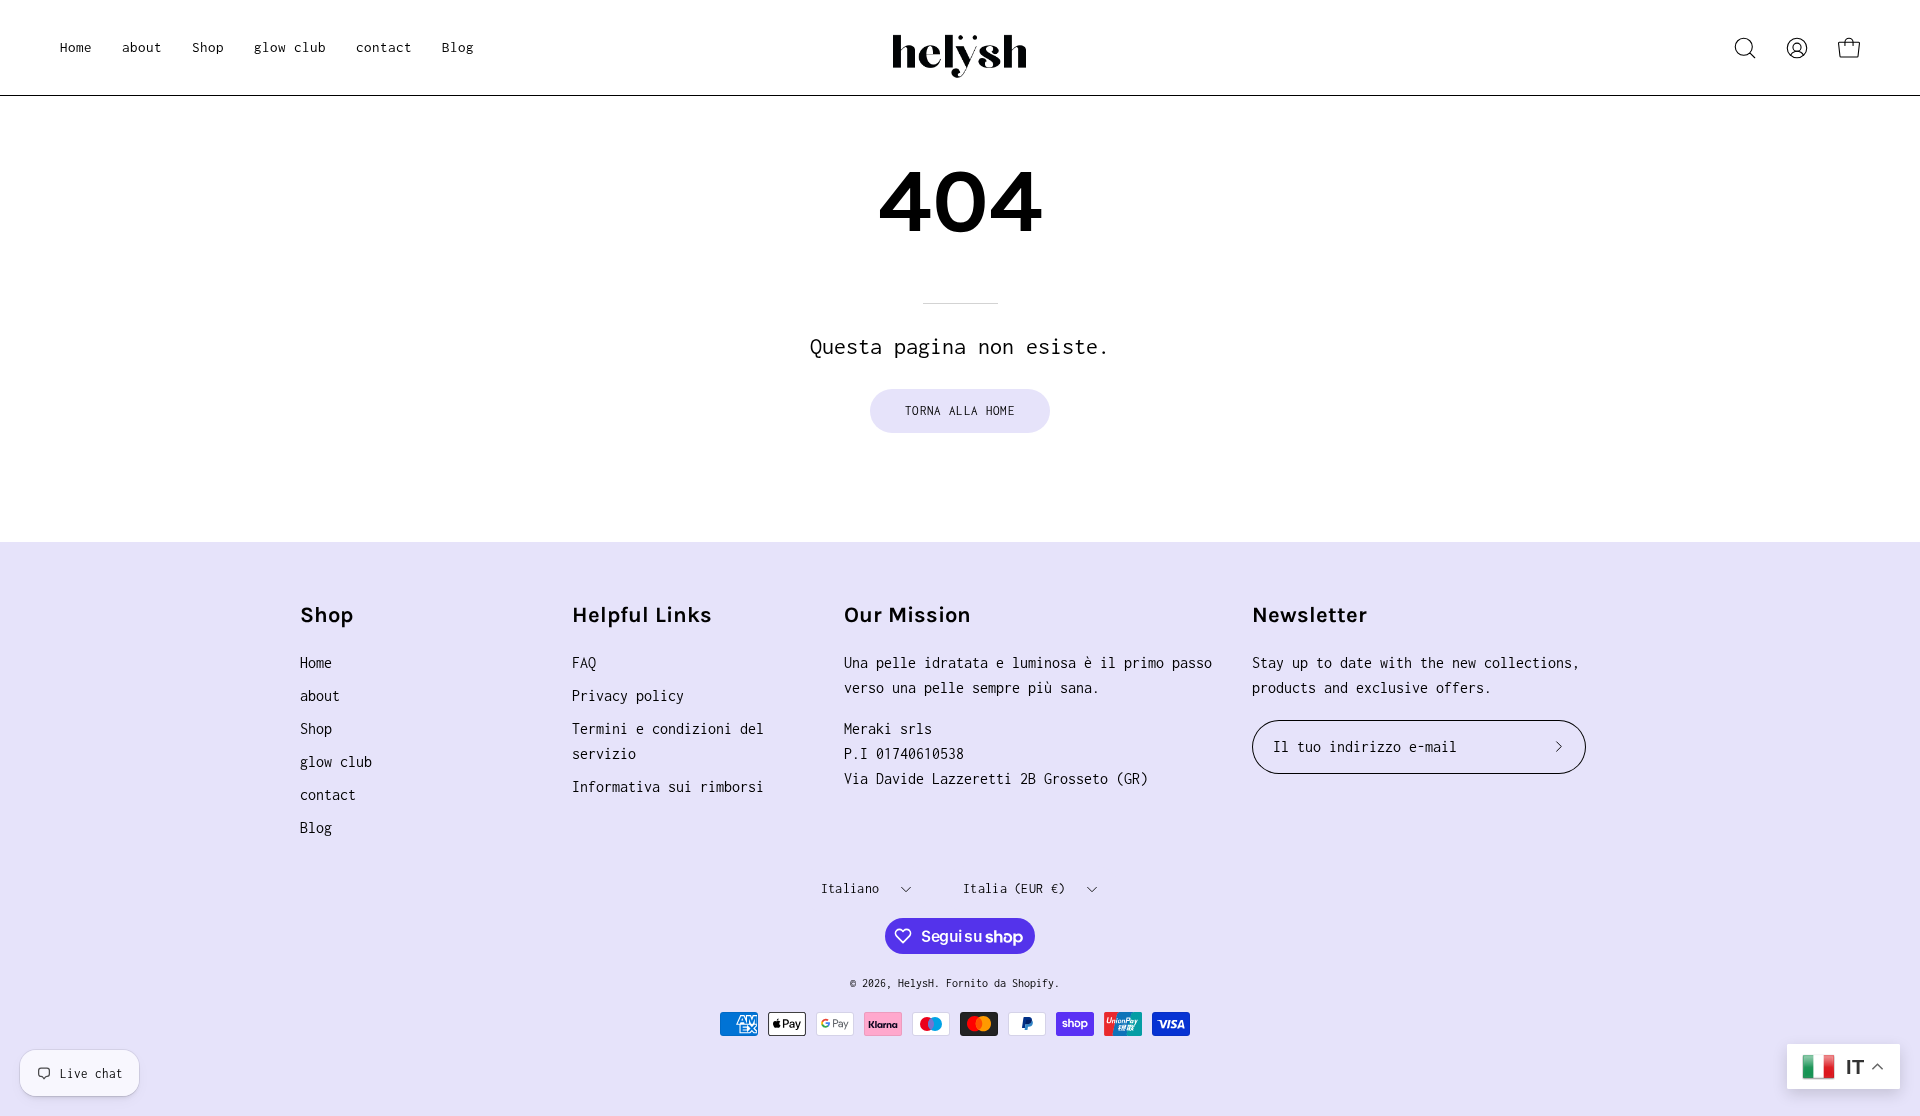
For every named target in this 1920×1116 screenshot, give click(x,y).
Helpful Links (642, 615)
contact (328, 794)
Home (316, 662)
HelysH (916, 983)
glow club (336, 761)
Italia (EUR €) (1014, 888)
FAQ (584, 662)
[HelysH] (960, 47)
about (320, 695)
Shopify (1033, 983)
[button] (208, 47)
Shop (326, 615)
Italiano (850, 888)
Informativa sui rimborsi (668, 786)
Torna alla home (960, 410)
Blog (316, 827)
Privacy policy (628, 695)
